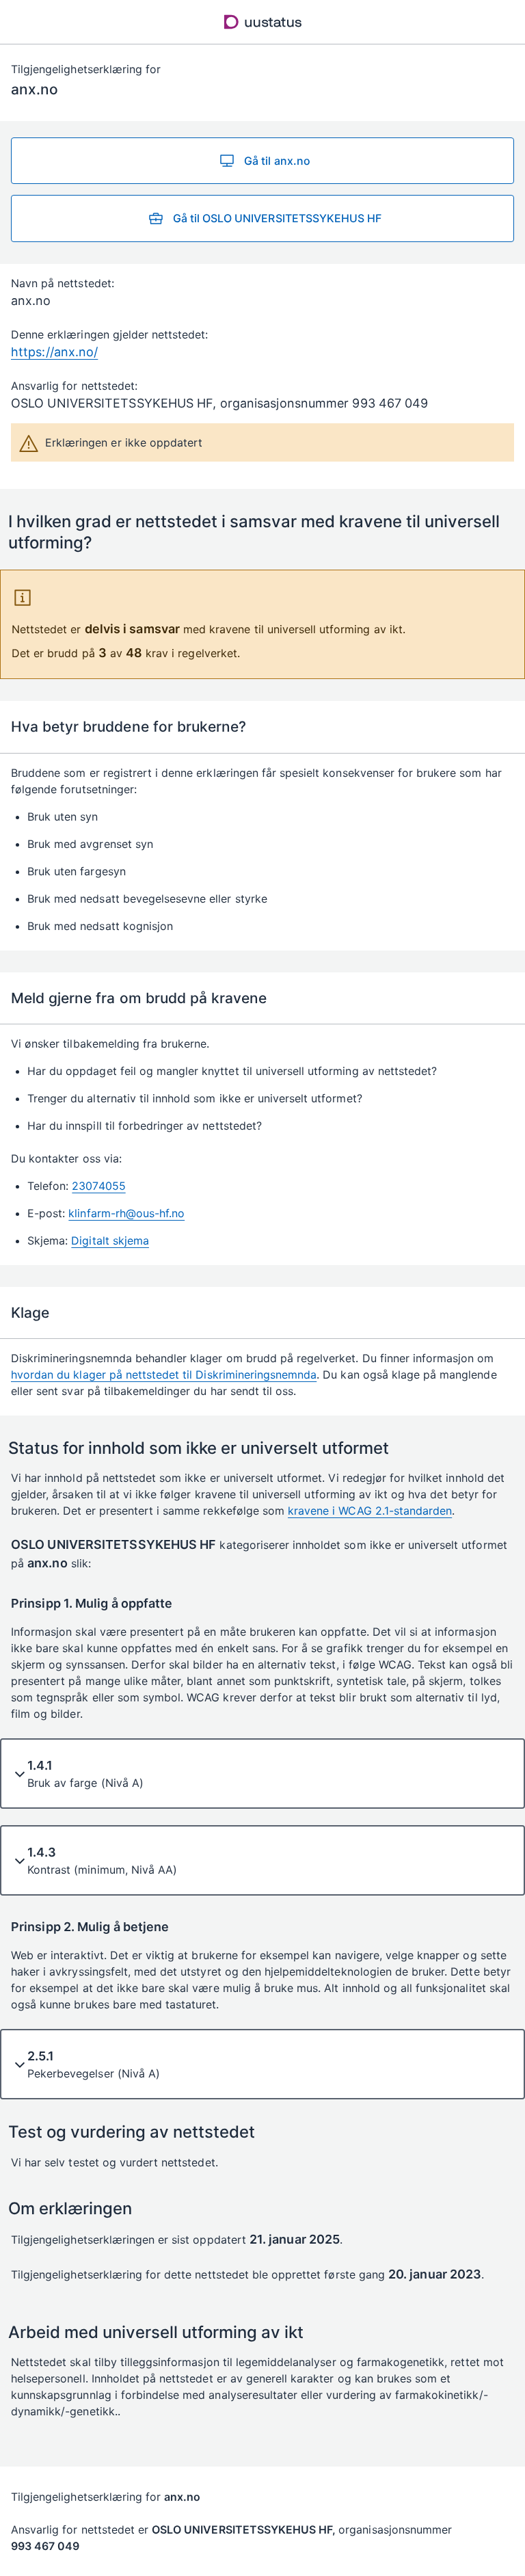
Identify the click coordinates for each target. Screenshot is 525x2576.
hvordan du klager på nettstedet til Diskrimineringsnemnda (164, 1375)
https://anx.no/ (54, 352)
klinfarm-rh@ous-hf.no (126, 1213)
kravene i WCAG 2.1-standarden (370, 1511)
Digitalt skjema (110, 1240)
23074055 (98, 1186)
